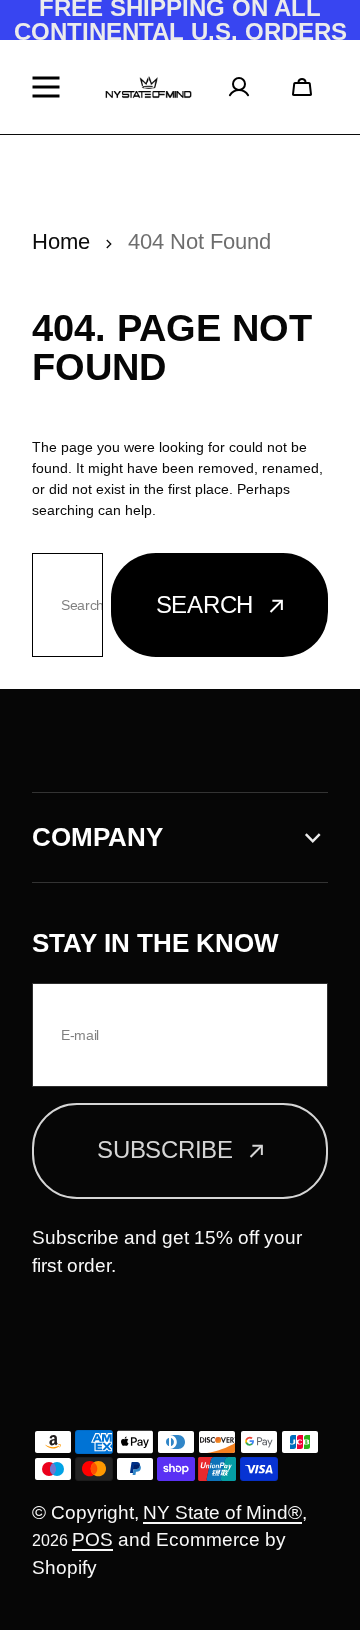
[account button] (246, 87)
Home (61, 241)
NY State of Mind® (222, 1512)
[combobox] (67, 605)
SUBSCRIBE (165, 1149)
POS (92, 1539)
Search (205, 604)
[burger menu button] (51, 87)
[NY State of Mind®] (148, 87)
